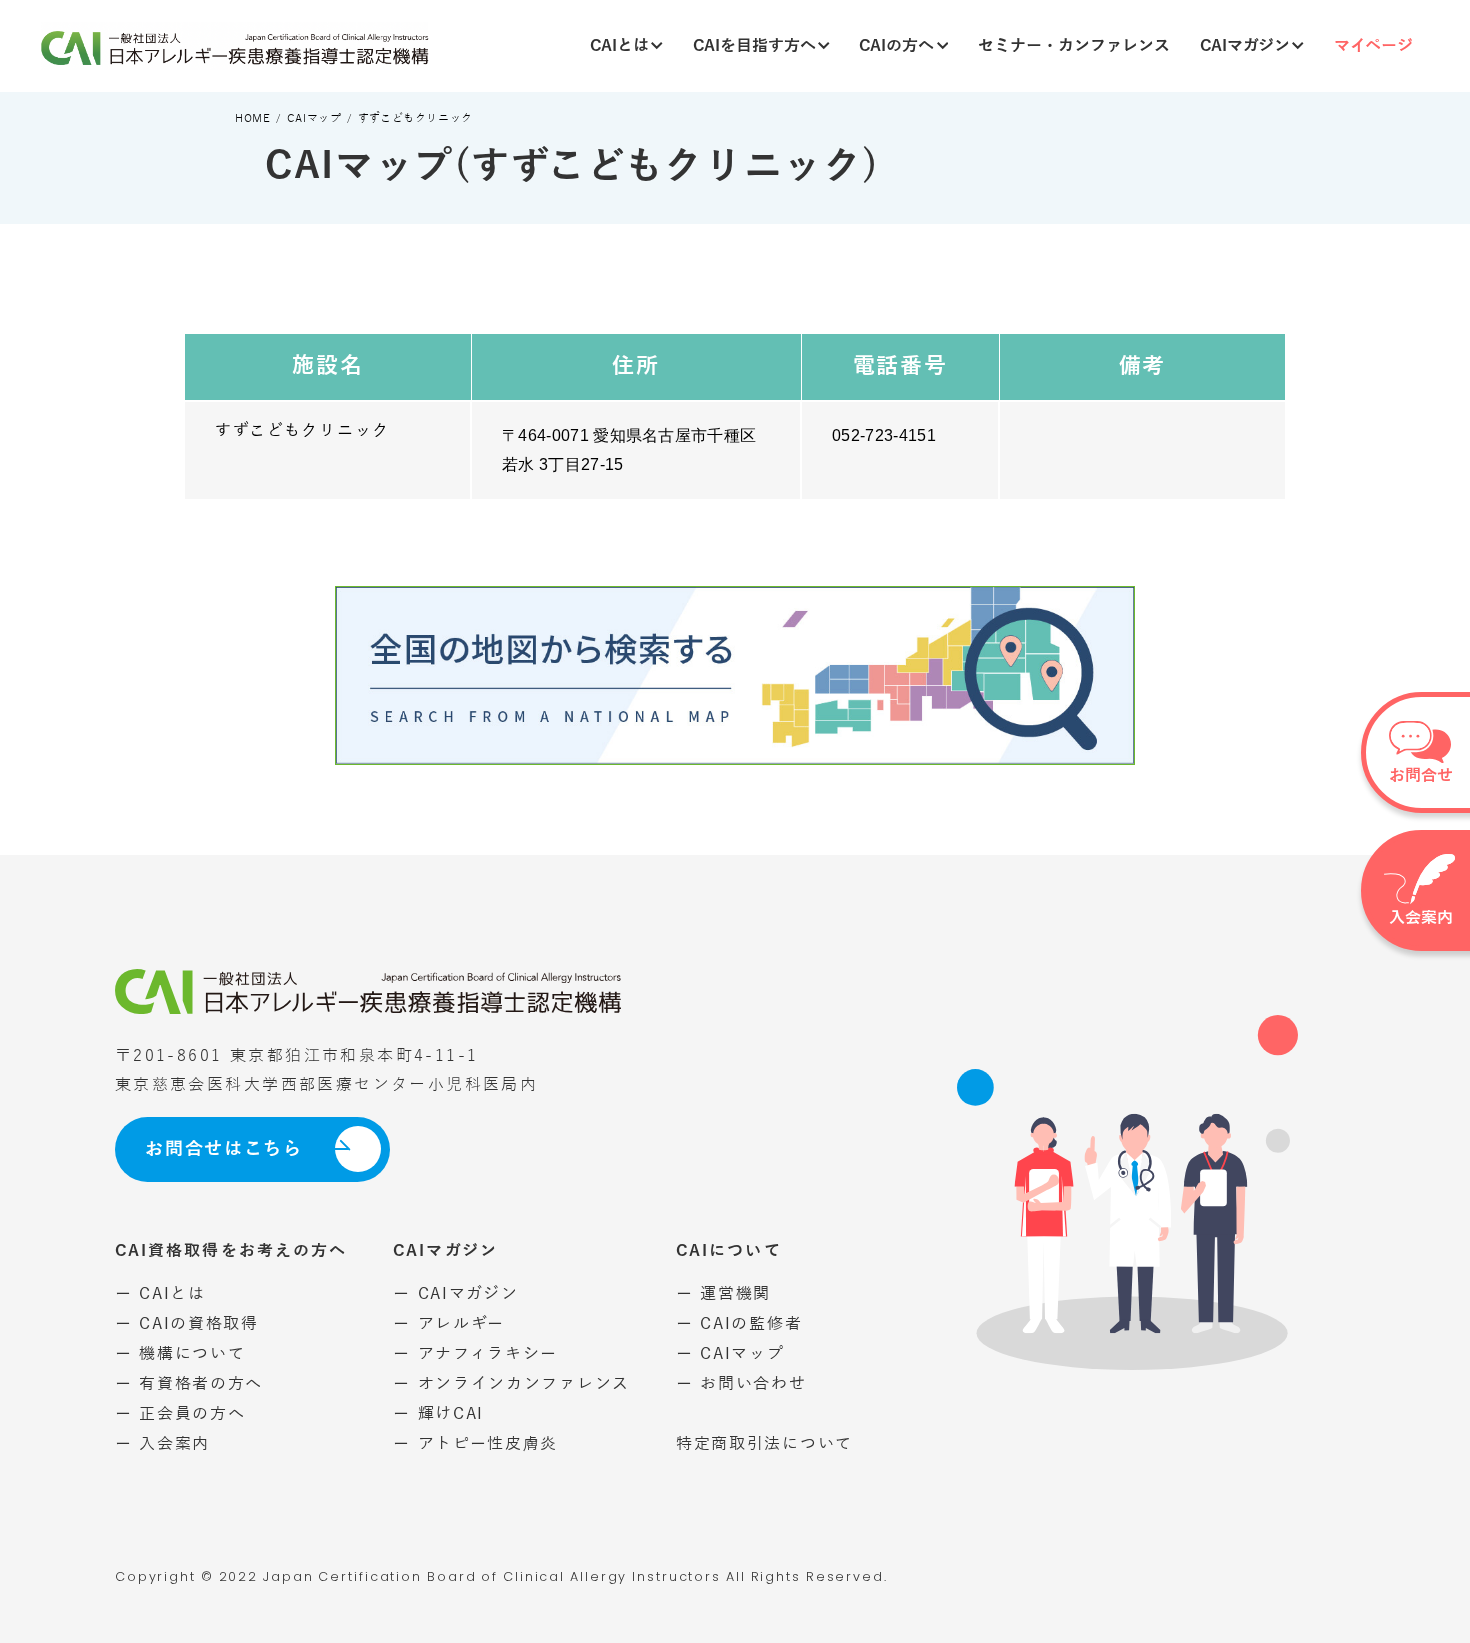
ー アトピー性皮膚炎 (475, 1444)
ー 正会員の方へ (180, 1414)
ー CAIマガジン (455, 1294)
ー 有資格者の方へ (189, 1384)
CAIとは (619, 46)
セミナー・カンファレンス (1074, 46)
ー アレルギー (449, 1324)
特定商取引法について (764, 1444)
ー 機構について (180, 1354)
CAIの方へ (896, 46)
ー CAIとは (160, 1294)
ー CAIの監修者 (739, 1324)
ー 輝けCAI (438, 1414)
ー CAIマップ (730, 1354)
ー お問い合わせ (741, 1384)
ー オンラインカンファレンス (511, 1384)
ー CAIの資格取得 (187, 1324)
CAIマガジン (1245, 46)
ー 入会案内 (162, 1444)
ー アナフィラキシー (475, 1354)
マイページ (1373, 46)
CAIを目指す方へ (754, 46)
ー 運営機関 (723, 1294)
